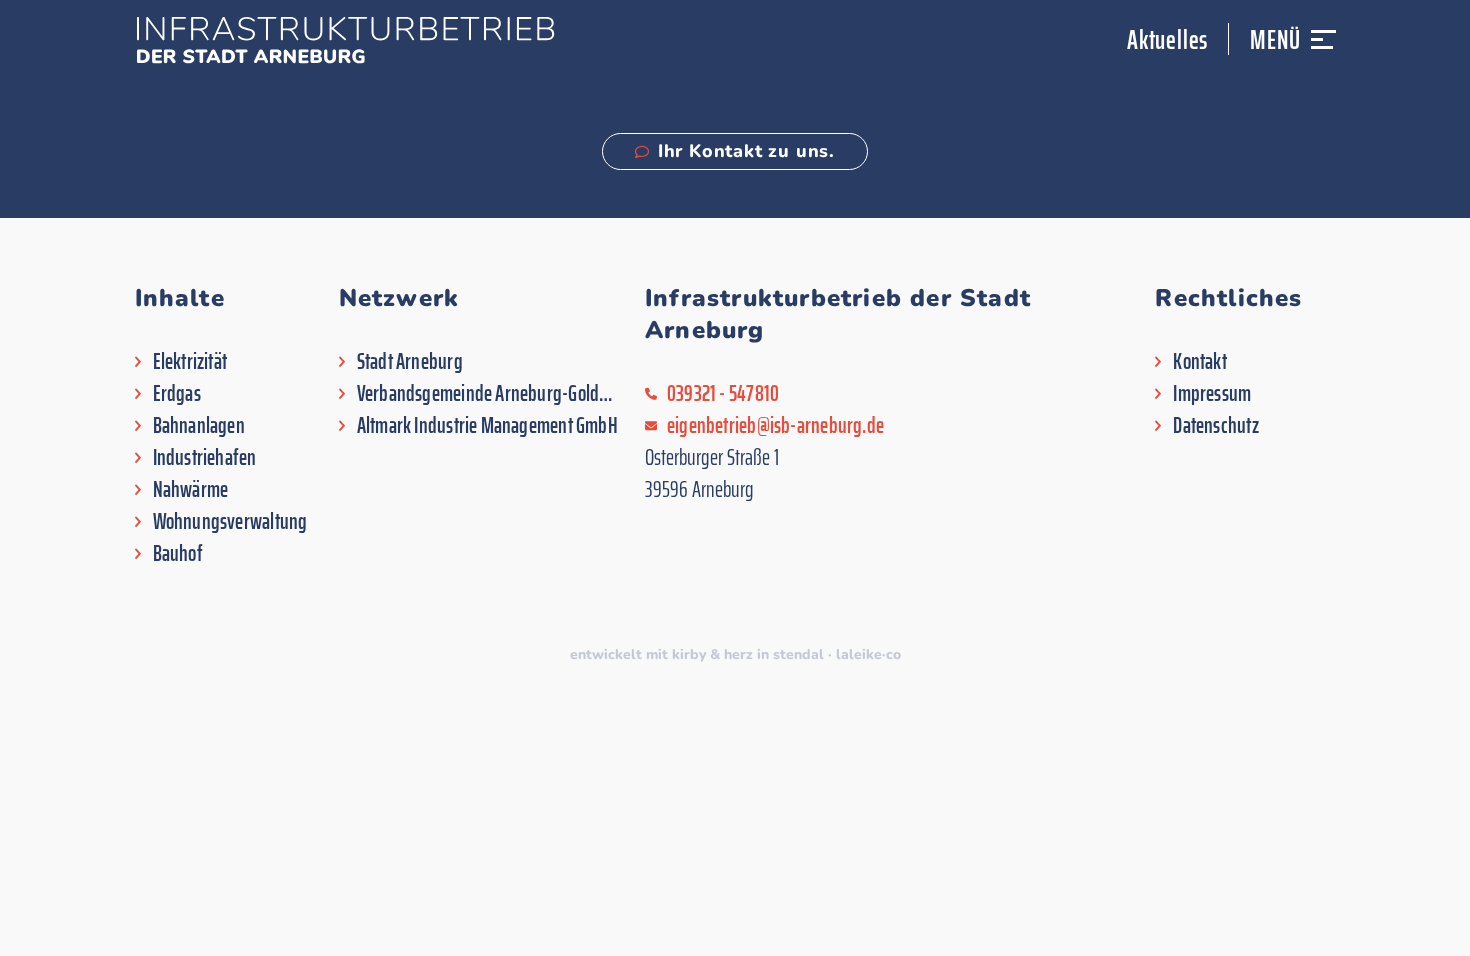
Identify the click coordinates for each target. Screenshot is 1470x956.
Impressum (1212, 394)
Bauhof (178, 554)
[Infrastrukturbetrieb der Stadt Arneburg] (345, 40)
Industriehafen (205, 458)
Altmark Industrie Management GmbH (487, 426)
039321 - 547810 (723, 394)
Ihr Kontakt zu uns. (746, 151)
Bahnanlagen (199, 426)
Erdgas (177, 394)
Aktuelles (1167, 39)
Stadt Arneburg (410, 362)
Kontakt (1200, 362)
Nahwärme (191, 490)
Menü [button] (1275, 39)
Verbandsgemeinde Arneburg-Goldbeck (489, 394)
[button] (1323, 48)
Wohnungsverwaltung (230, 522)
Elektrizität (190, 362)
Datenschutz (1215, 426)
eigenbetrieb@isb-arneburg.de (775, 426)
